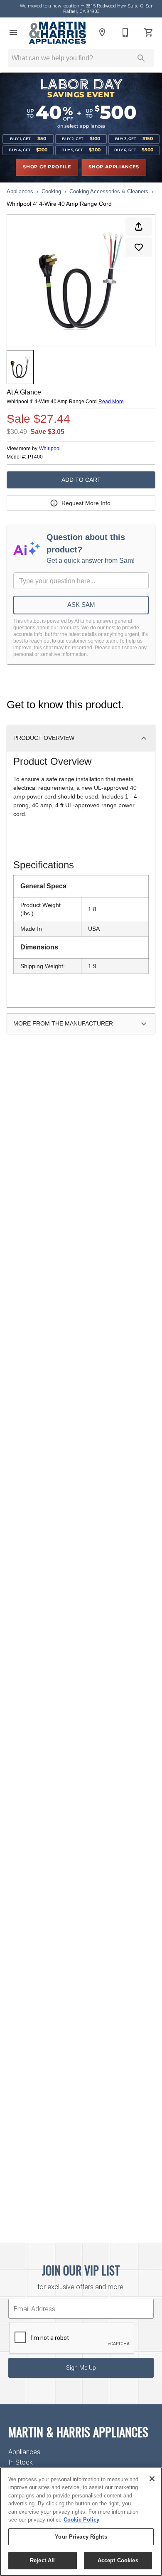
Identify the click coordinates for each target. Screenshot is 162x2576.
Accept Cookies (118, 2560)
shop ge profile (47, 167)
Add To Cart (81, 480)
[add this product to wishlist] (139, 247)
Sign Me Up (81, 2368)
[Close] (152, 2479)
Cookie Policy (81, 2520)
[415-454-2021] (125, 32)
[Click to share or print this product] (139, 227)
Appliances (20, 191)
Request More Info (86, 503)
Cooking (51, 191)
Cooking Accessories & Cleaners (109, 191)
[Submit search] (141, 58)
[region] (81, 2522)
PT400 (35, 457)
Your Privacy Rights (81, 2537)
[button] (13, 32)
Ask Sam (81, 605)
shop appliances (114, 167)
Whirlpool (50, 449)
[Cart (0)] (149, 32)
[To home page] (58, 33)
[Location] (102, 32)
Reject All (42, 2560)
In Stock (21, 2462)
